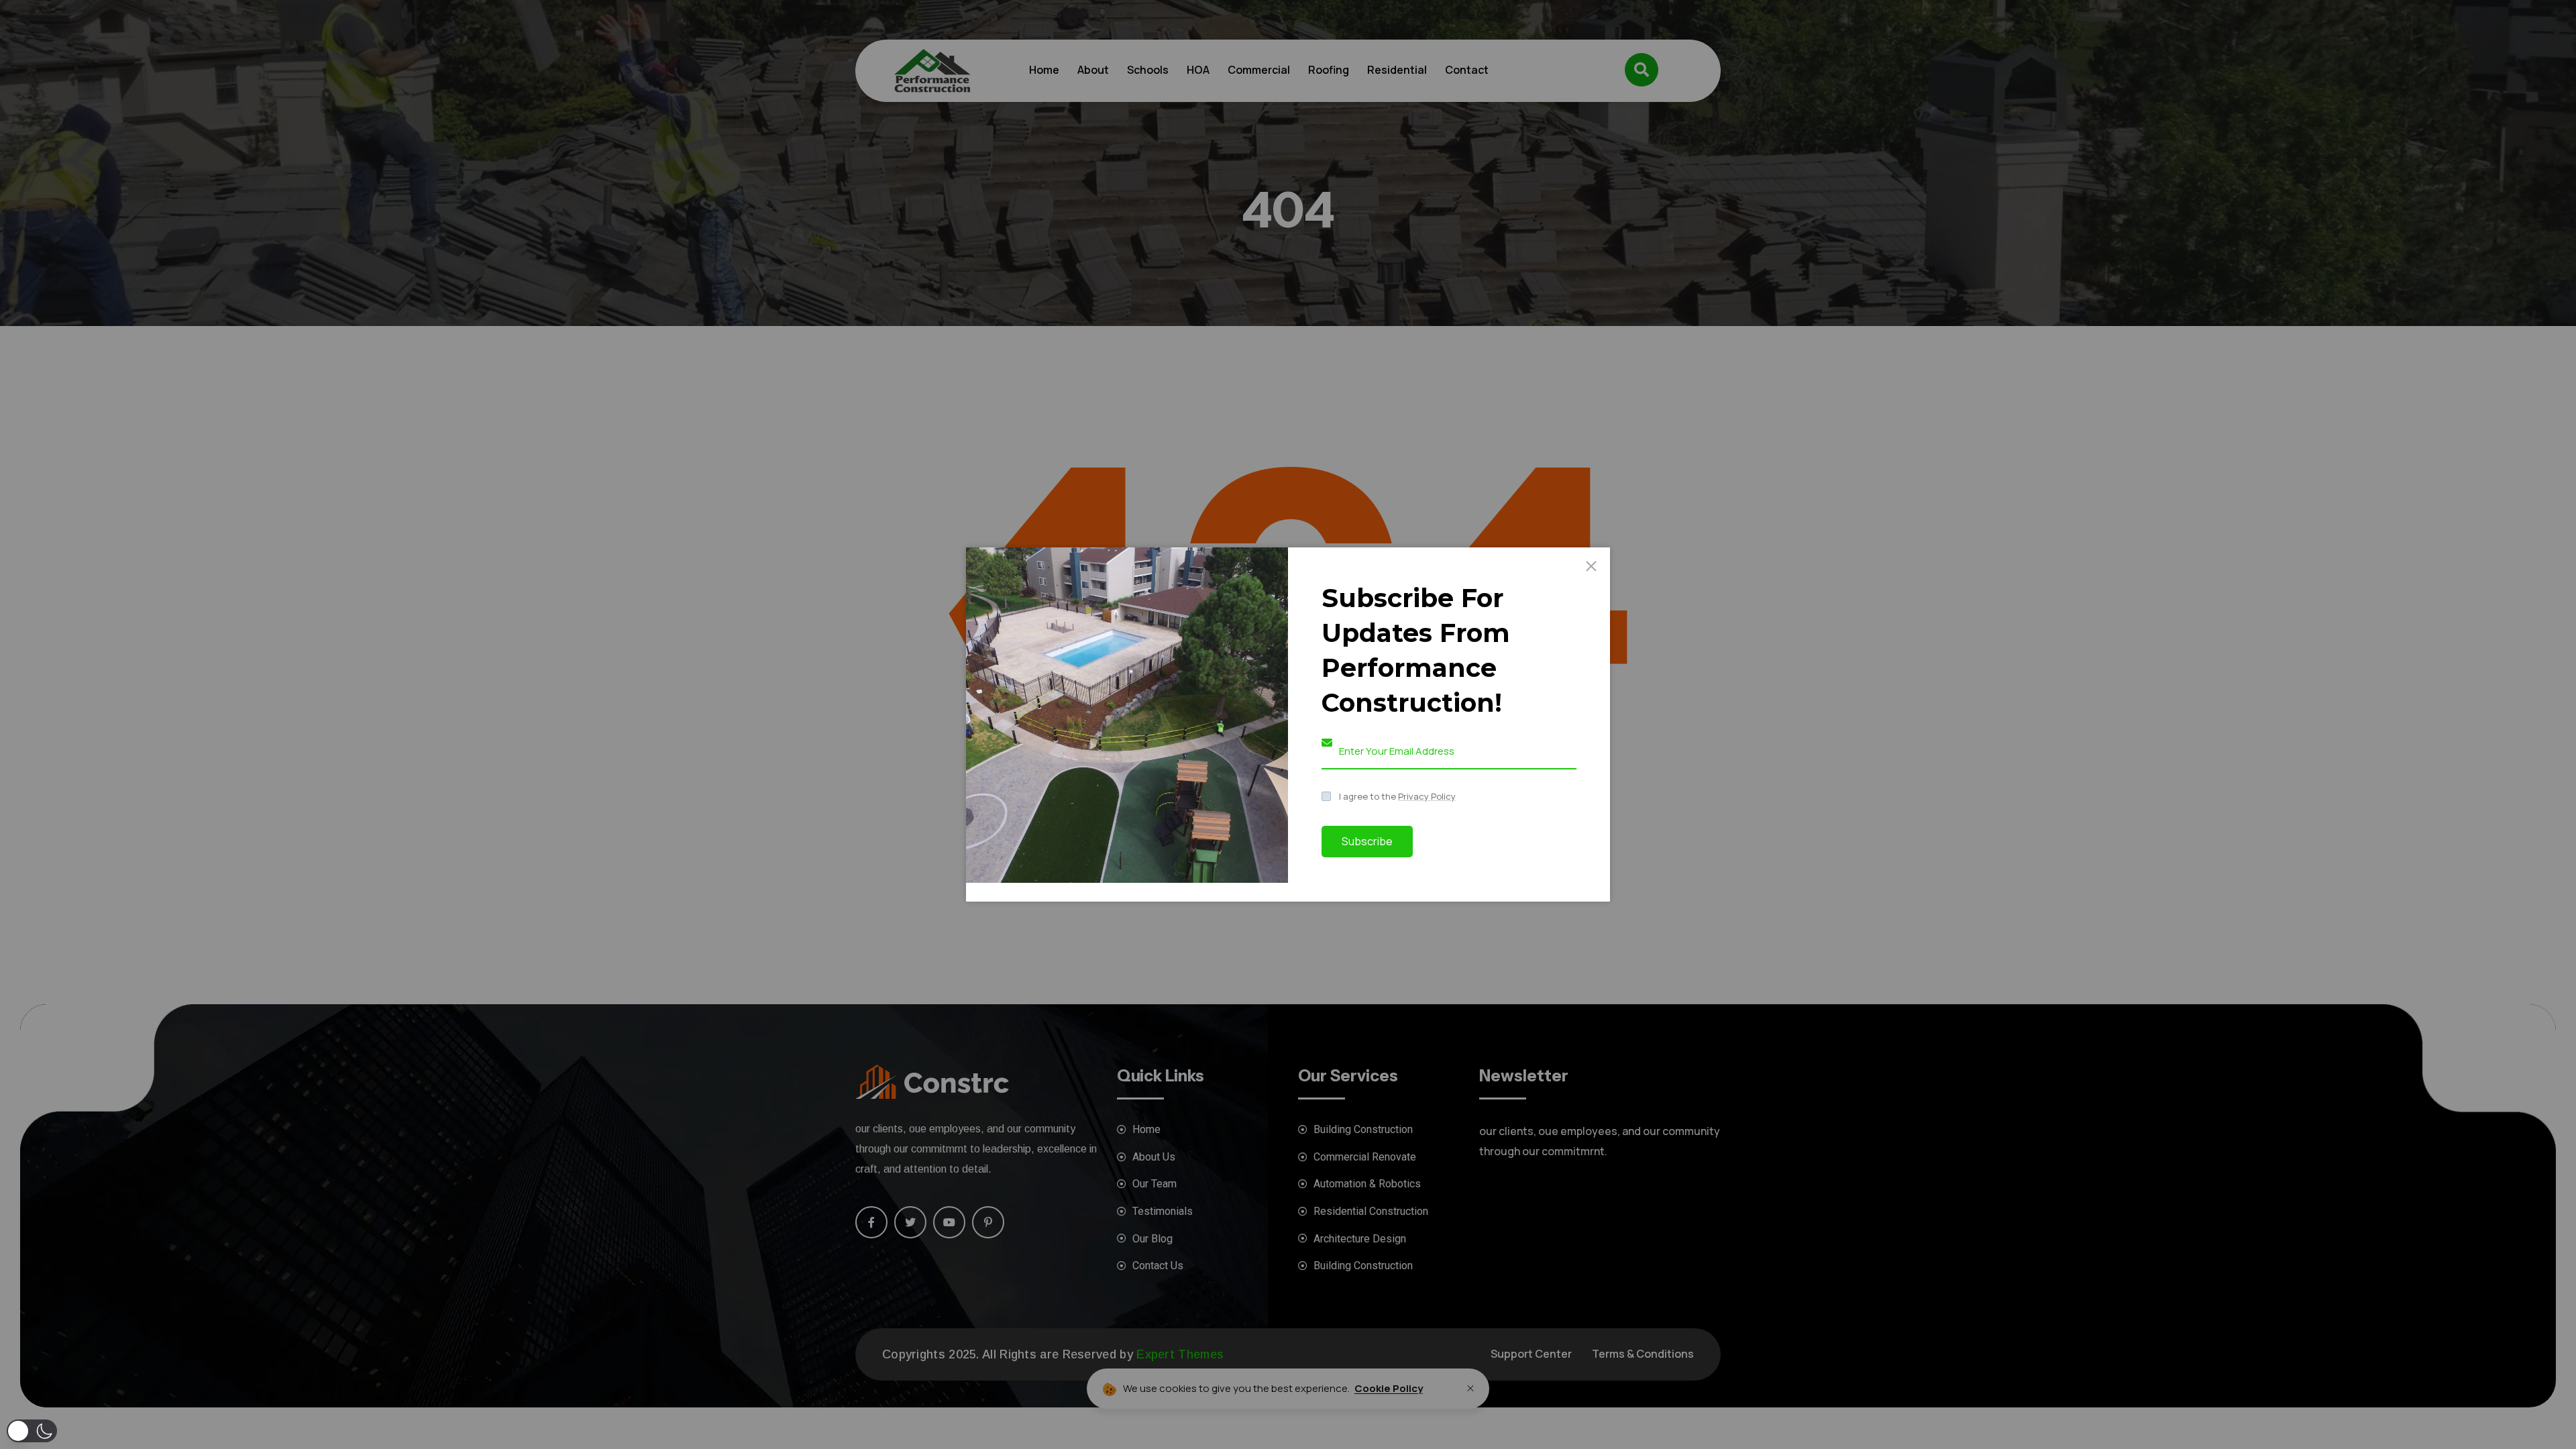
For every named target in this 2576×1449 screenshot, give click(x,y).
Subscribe (1367, 841)
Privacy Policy (1427, 796)
